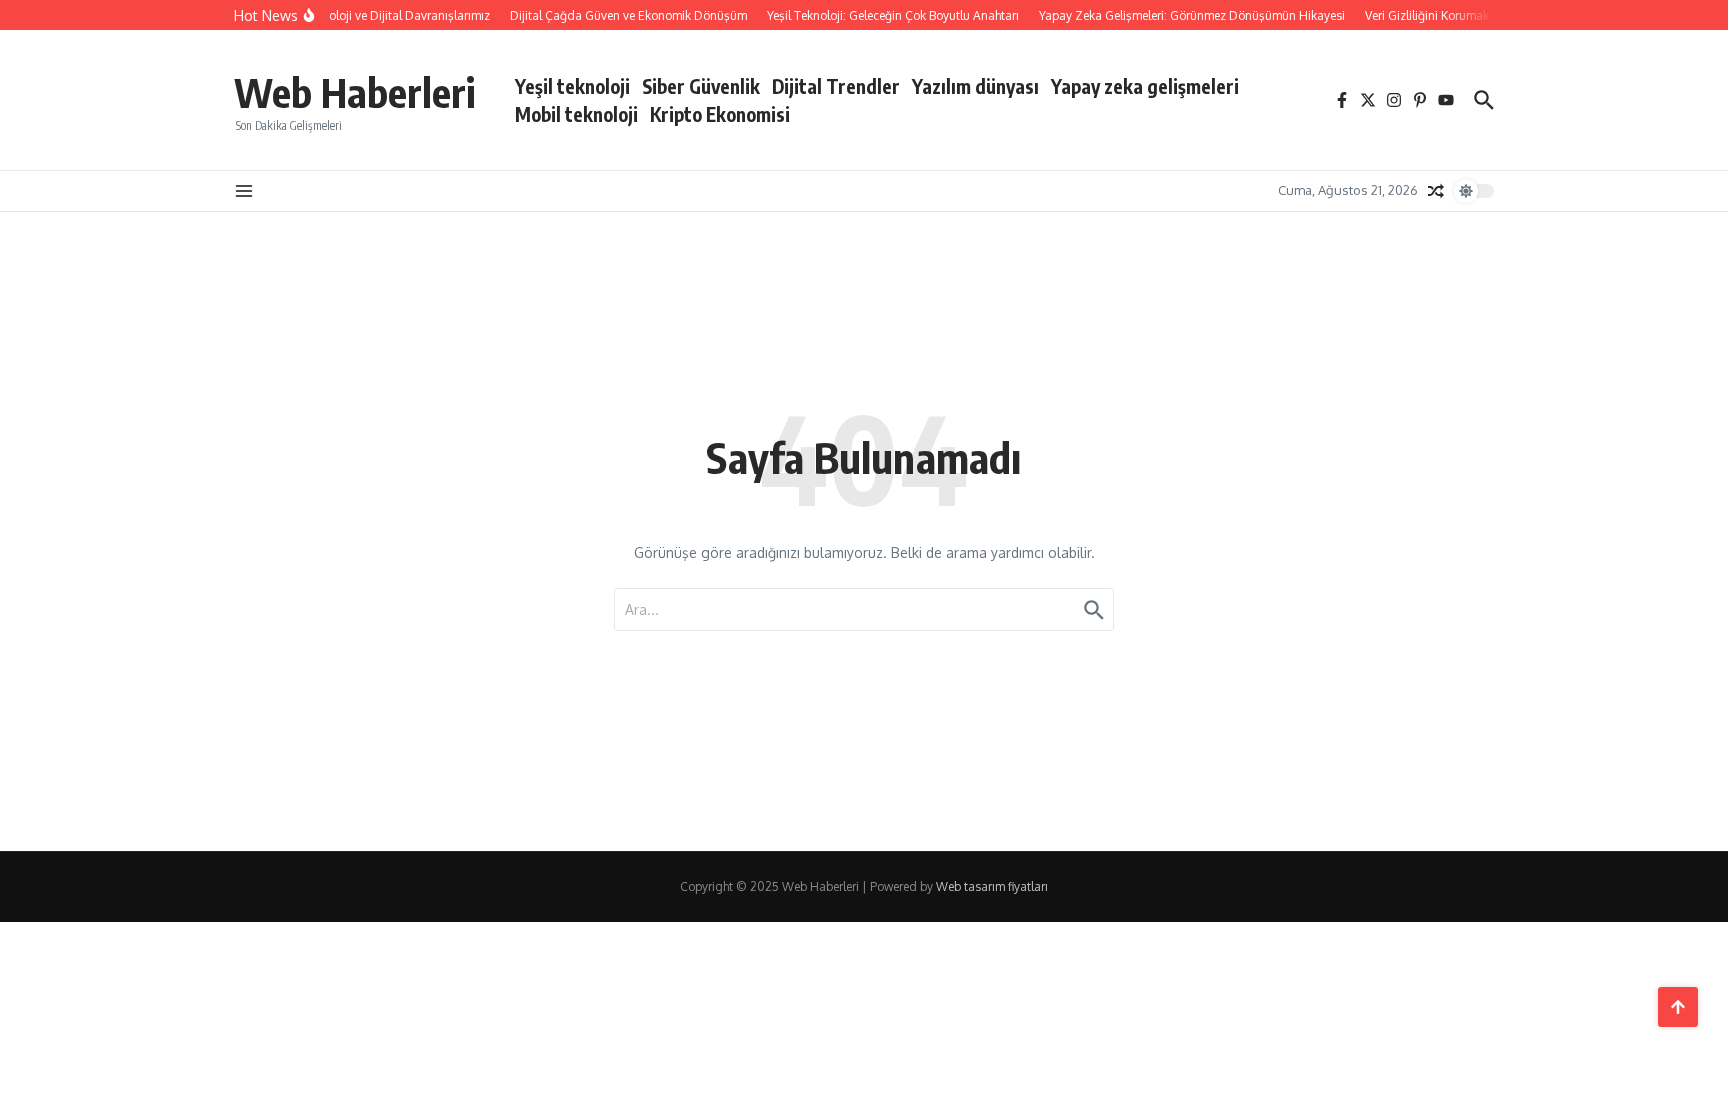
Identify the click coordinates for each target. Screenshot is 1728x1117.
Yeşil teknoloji (572, 86)
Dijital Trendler (836, 86)
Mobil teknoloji (576, 114)
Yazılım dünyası (975, 86)
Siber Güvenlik (701, 86)
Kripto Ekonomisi (720, 114)
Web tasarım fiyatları (992, 886)
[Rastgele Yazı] (1436, 191)
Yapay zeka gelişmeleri (1145, 86)
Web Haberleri (354, 92)
